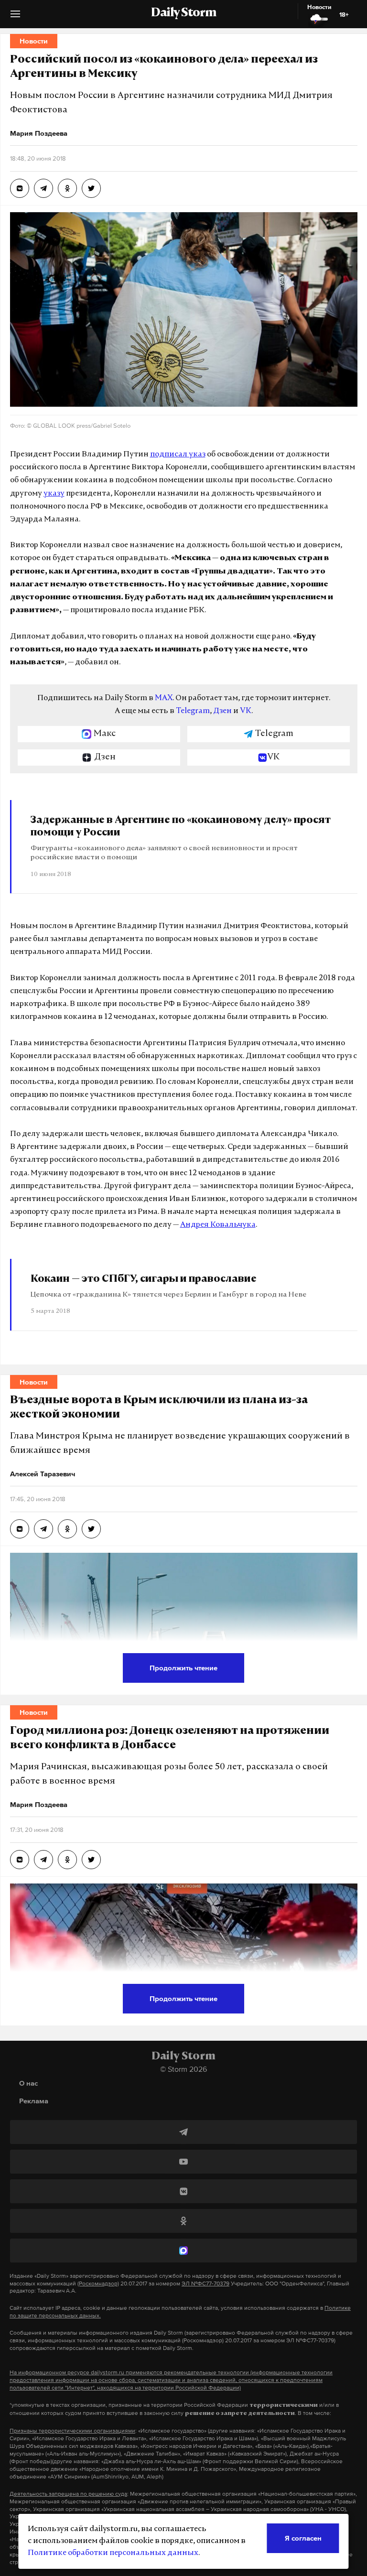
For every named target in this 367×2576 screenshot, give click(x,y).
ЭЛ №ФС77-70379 (205, 2284)
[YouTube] (183, 2162)
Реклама (34, 2101)
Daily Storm (183, 13)
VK (246, 711)
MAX (164, 698)
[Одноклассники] (183, 2221)
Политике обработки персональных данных (113, 2553)
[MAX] (183, 2251)
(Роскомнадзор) (98, 2284)
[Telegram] (183, 2132)
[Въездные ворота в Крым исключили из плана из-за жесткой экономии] (20, 1529)
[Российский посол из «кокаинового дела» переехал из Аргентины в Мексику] (20, 188)
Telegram (193, 711)
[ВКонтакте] (183, 2191)
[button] (15, 17)
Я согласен (303, 2538)
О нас (28, 2083)
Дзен (222, 711)
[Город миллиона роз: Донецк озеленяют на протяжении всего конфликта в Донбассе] (20, 1860)
